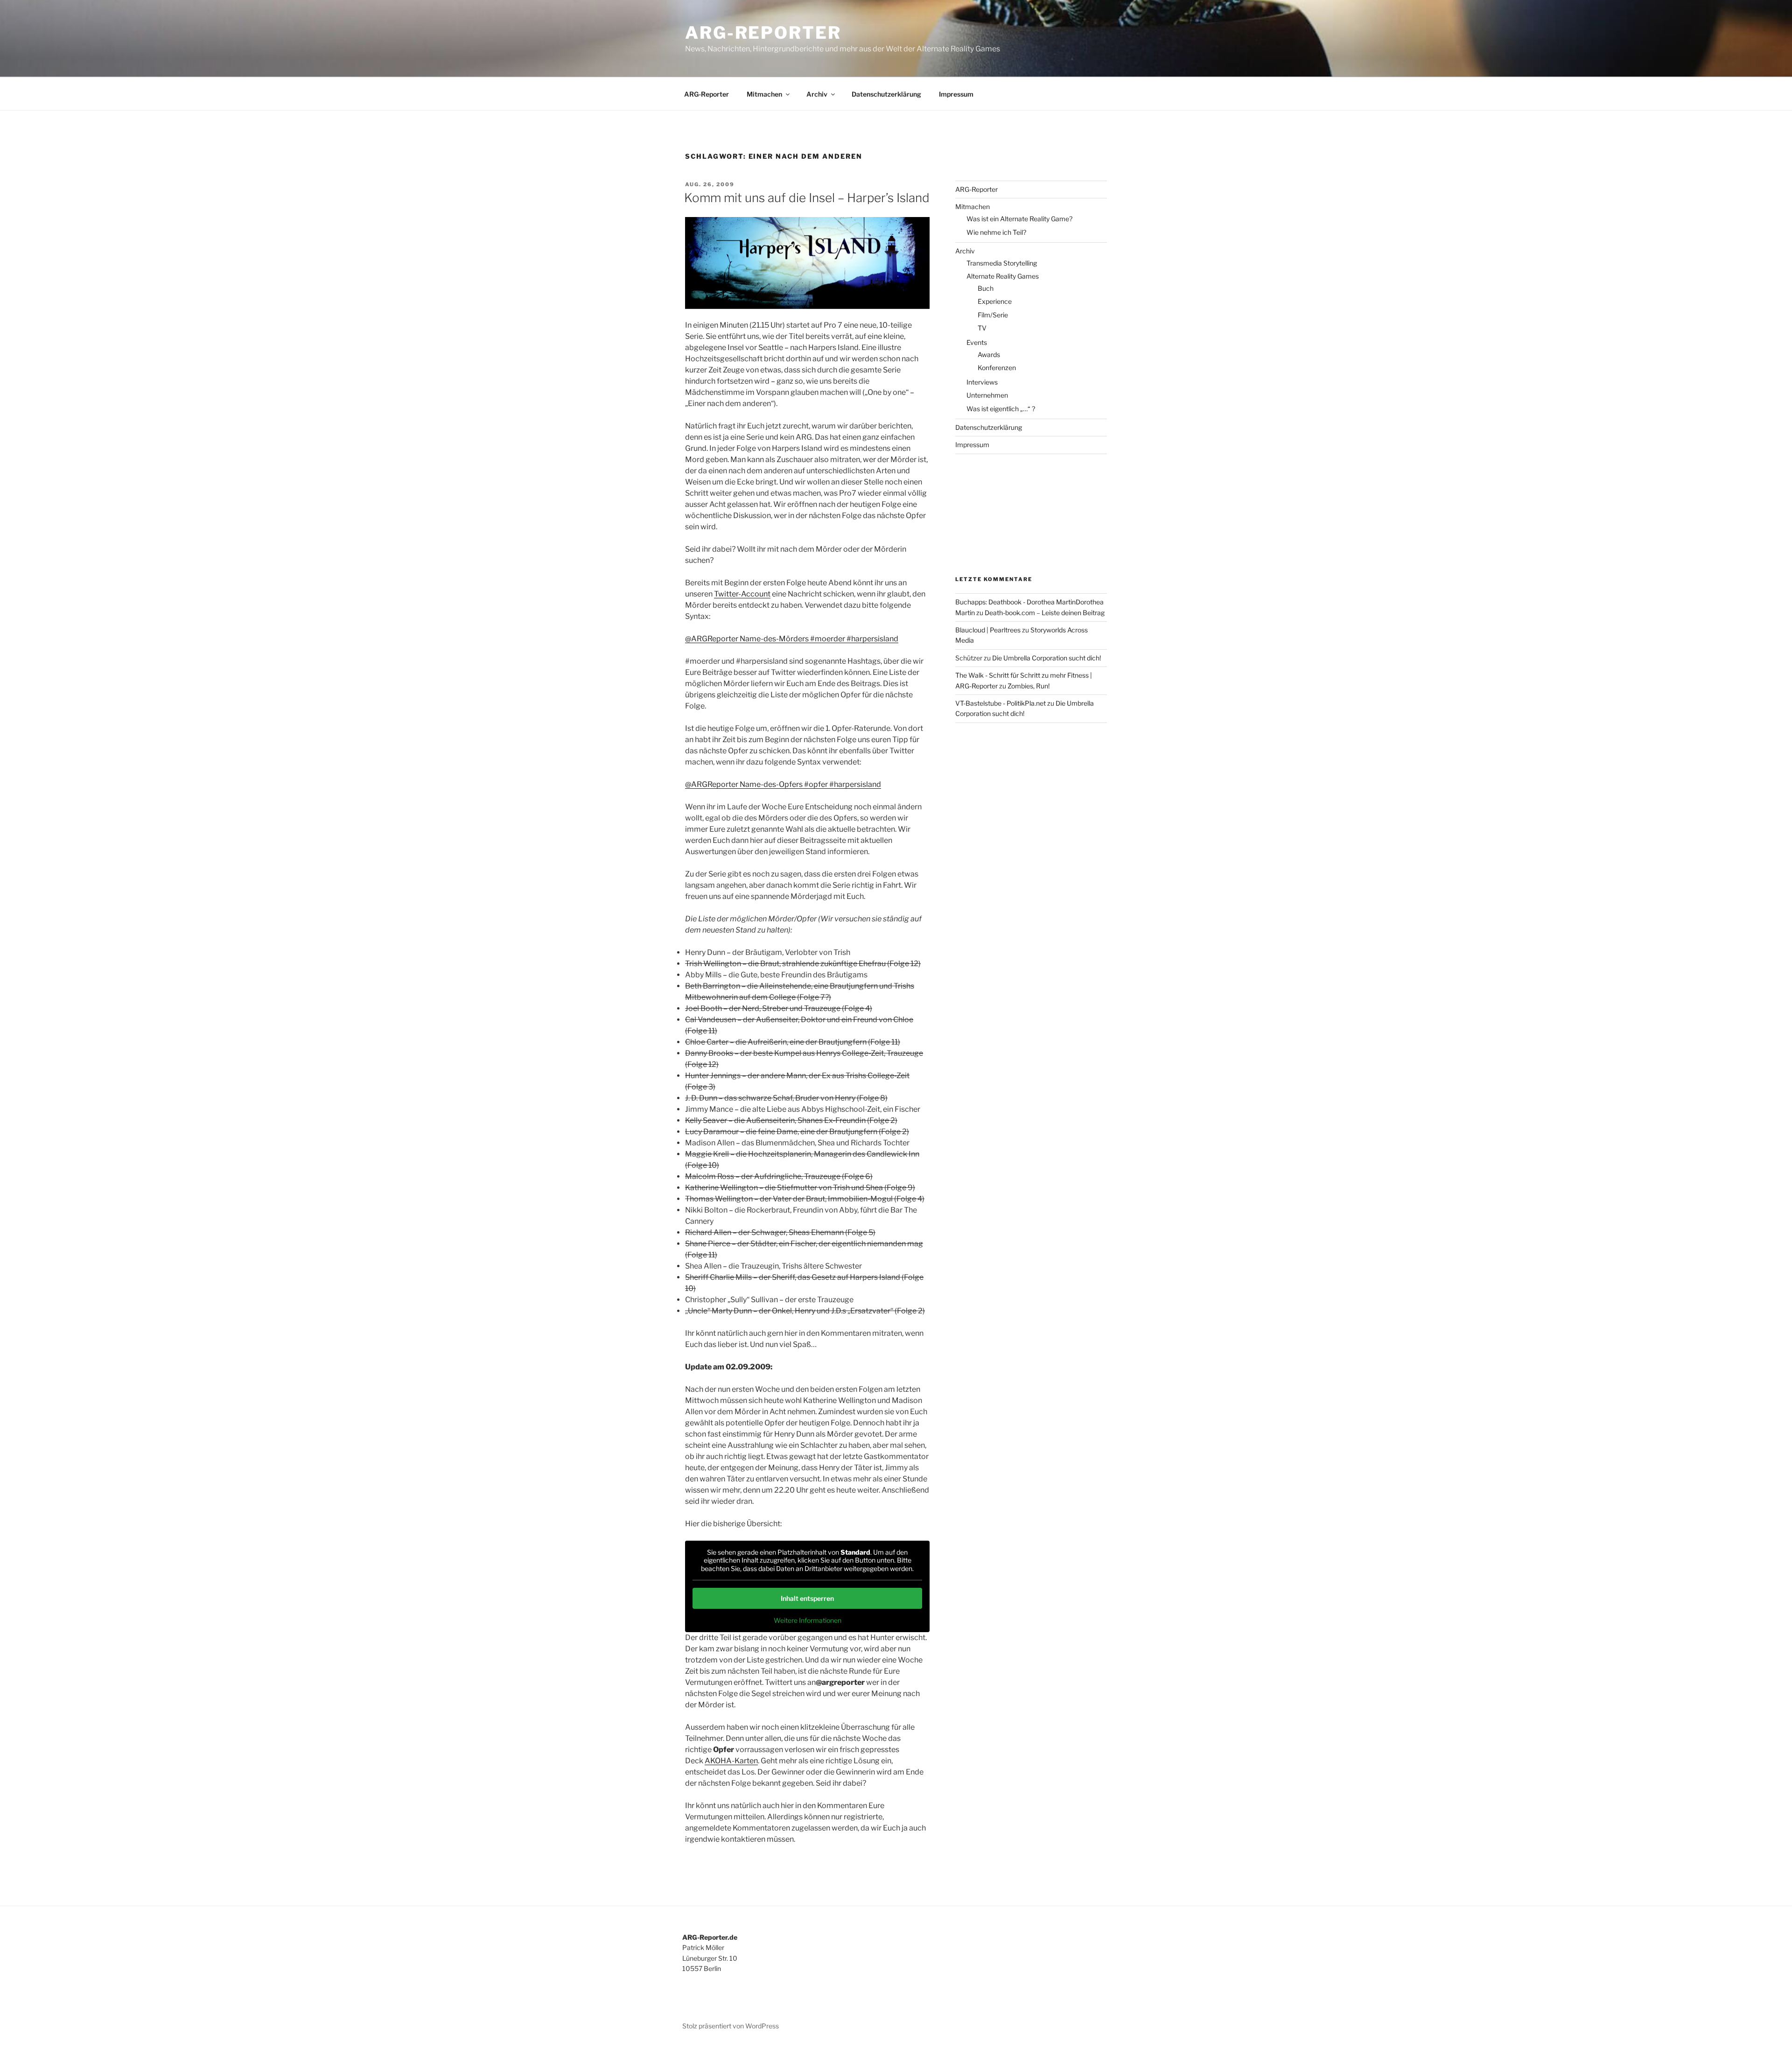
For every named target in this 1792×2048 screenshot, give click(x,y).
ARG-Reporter (763, 33)
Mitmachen (764, 94)
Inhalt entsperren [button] (807, 1598)
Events (977, 342)
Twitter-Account (742, 594)
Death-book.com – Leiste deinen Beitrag (1045, 613)
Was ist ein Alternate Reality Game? (1019, 219)
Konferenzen (997, 368)
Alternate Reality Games (1003, 276)
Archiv (817, 94)
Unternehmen (987, 395)
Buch (986, 288)
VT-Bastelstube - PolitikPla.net (1001, 703)
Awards (989, 354)
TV (982, 328)
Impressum (956, 94)
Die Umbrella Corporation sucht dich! (1046, 658)
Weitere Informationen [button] (808, 1620)
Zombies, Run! (1029, 686)
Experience (995, 301)
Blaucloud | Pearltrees (988, 630)
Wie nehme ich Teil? (996, 232)
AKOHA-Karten (731, 1761)
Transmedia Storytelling (1002, 263)
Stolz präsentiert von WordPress (731, 2026)
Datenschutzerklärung (886, 94)
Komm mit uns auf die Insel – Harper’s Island (807, 198)
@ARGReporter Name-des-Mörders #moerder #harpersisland (792, 639)
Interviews (982, 382)
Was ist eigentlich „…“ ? (1001, 409)
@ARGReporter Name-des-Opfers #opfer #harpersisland (783, 784)
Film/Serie (993, 315)
